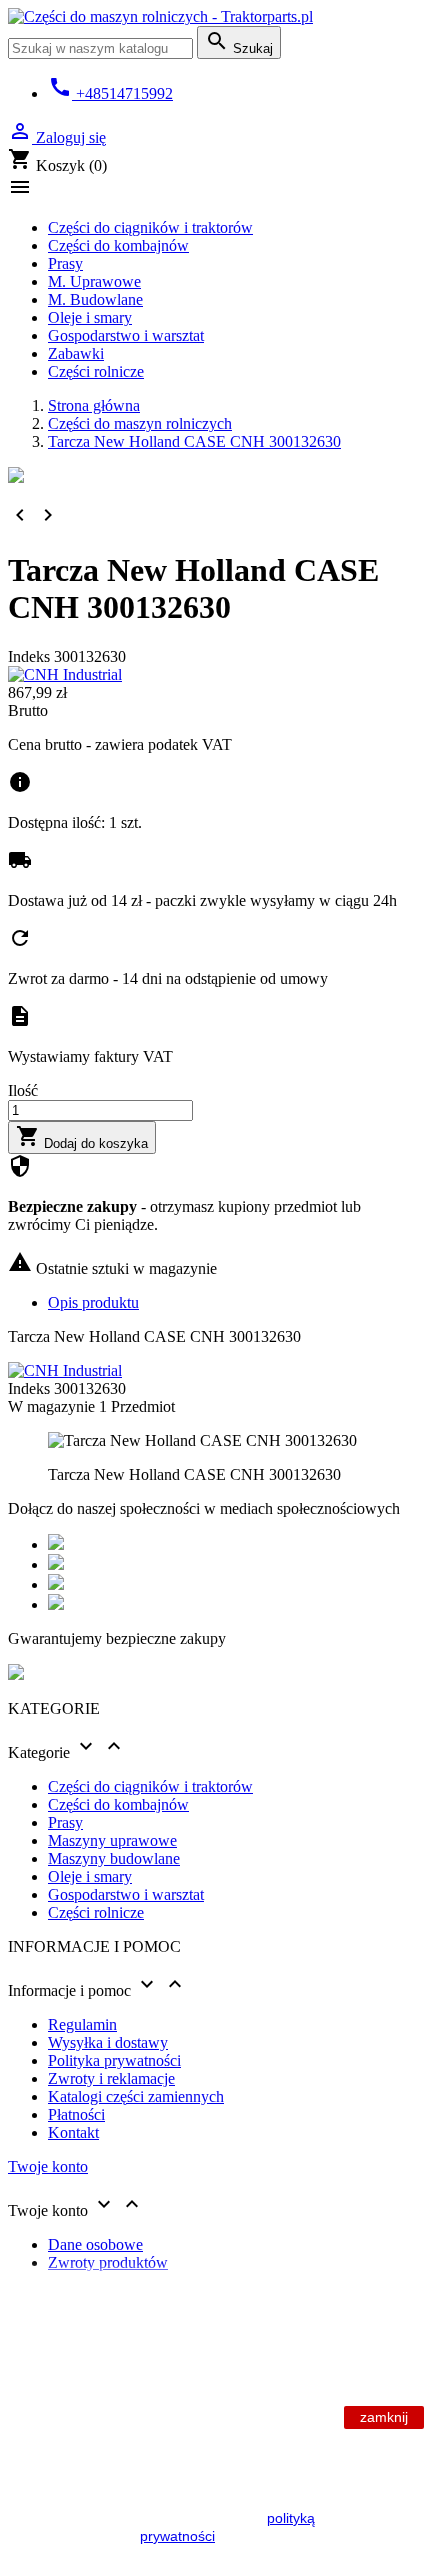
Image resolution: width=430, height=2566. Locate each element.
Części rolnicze (96, 371)
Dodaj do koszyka (82, 1137)
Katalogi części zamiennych (136, 2096)
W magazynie (51, 1406)
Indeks (31, 656)
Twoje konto (48, 2166)
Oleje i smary (90, 317)
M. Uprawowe (94, 281)
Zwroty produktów (108, 2262)
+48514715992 (110, 93)
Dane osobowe (95, 2244)
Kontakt (73, 2132)
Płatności (76, 2114)
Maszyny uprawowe (112, 1840)
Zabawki (76, 353)
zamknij (384, 2417)
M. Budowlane (95, 299)
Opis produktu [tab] (93, 1302)
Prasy (65, 263)
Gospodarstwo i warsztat (126, 335)
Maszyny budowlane (114, 1858)
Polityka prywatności (114, 2060)
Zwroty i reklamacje (111, 2078)
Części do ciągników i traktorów (150, 227)
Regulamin (82, 2024)
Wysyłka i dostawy (108, 2042)
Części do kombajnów (118, 245)
